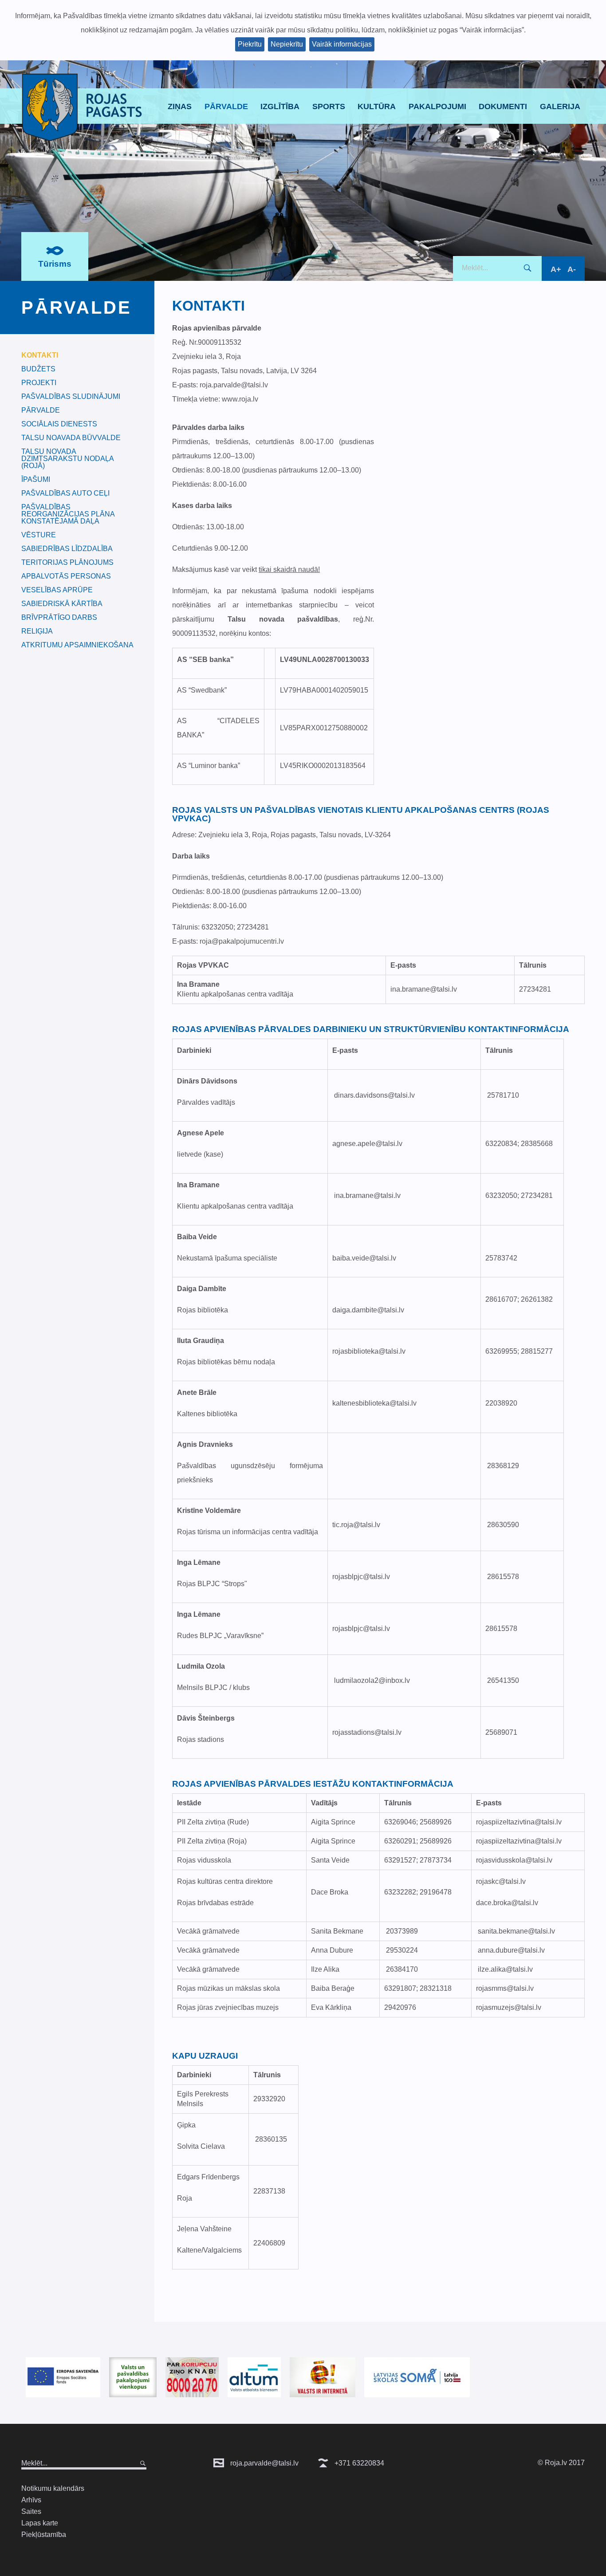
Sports (329, 106)
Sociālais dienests (59, 424)
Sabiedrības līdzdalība (67, 549)
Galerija (560, 106)
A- (572, 269)
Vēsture (39, 535)
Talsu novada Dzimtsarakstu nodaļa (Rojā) (67, 459)
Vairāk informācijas (342, 44)
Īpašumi (36, 480)
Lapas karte (40, 2523)
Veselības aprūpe (57, 590)
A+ (556, 269)
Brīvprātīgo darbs (59, 618)
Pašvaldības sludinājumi (71, 397)
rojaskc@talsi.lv (501, 1881)
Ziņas (180, 106)
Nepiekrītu (287, 44)
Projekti (39, 383)
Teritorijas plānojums (67, 563)
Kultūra (377, 106)
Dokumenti (503, 106)
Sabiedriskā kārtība (62, 604)
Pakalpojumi (437, 106)
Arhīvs (31, 2500)
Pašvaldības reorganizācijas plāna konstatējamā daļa (68, 514)
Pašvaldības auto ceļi (65, 493)
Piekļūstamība (44, 2535)
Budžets (38, 369)
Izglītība (280, 106)
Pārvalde (226, 106)
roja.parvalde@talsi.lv (264, 2463)
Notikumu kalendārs (53, 2488)
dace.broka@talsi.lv (507, 1903)
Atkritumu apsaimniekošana (77, 645)
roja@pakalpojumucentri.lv (242, 941)
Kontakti (40, 355)
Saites (31, 2511)
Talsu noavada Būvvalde (71, 438)
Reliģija (37, 631)
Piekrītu (250, 44)
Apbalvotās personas (66, 576)
